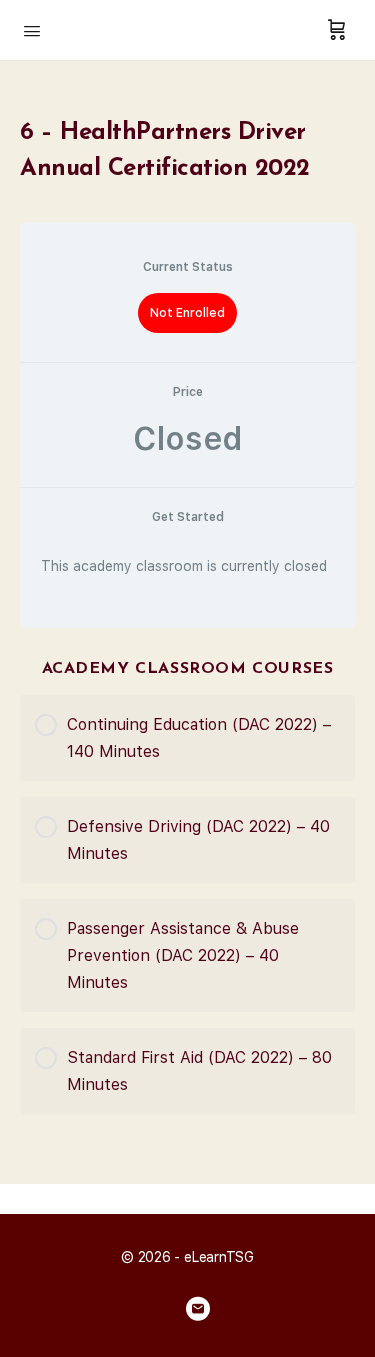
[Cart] (337, 30)
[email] (198, 1309)
